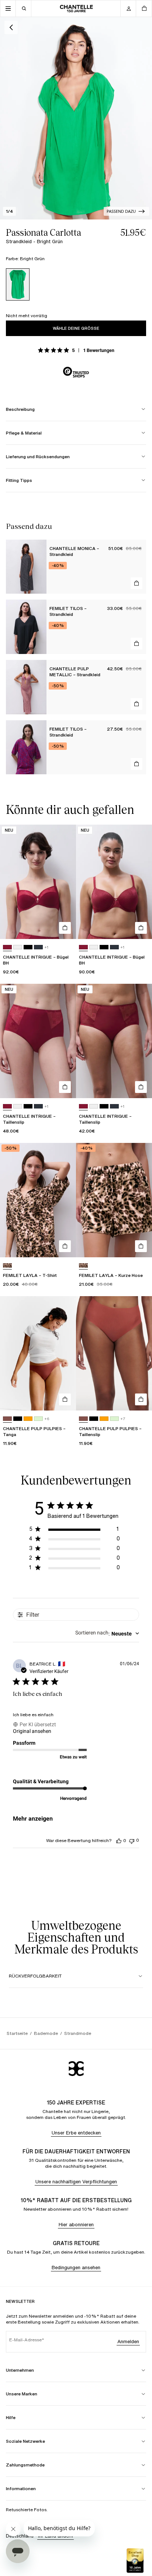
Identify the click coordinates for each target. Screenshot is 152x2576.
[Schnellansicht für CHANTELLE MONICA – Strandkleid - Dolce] (137, 583)
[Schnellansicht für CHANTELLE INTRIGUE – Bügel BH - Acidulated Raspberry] (65, 928)
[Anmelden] (128, 9)
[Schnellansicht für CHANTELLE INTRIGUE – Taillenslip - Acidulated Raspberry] (65, 1087)
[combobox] (107, 1634)
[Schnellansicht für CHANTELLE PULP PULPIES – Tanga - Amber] (65, 1399)
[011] (28, 947)
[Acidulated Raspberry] (7, 947)
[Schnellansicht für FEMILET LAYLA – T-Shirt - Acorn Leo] (65, 1246)
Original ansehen (32, 1731)
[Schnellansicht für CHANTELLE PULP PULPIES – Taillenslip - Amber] (141, 1399)
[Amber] (7, 1419)
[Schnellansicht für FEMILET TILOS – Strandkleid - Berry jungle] (137, 764)
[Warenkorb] (144, 9)
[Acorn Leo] (7, 1266)
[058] (38, 1419)
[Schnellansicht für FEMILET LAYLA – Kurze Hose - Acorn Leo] (141, 1246)
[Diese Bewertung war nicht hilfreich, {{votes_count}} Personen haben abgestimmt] (132, 1840)
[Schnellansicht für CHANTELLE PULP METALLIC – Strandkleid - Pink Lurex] (137, 704)
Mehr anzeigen (33, 1819)
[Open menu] (8, 9)
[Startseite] (76, 9)
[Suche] (24, 9)
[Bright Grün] (18, 284)
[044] (28, 1419)
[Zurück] (11, 27)
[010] (18, 947)
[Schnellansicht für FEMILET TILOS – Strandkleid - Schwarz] (137, 644)
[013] (38, 947)
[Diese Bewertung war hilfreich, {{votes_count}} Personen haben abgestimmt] (119, 1841)
